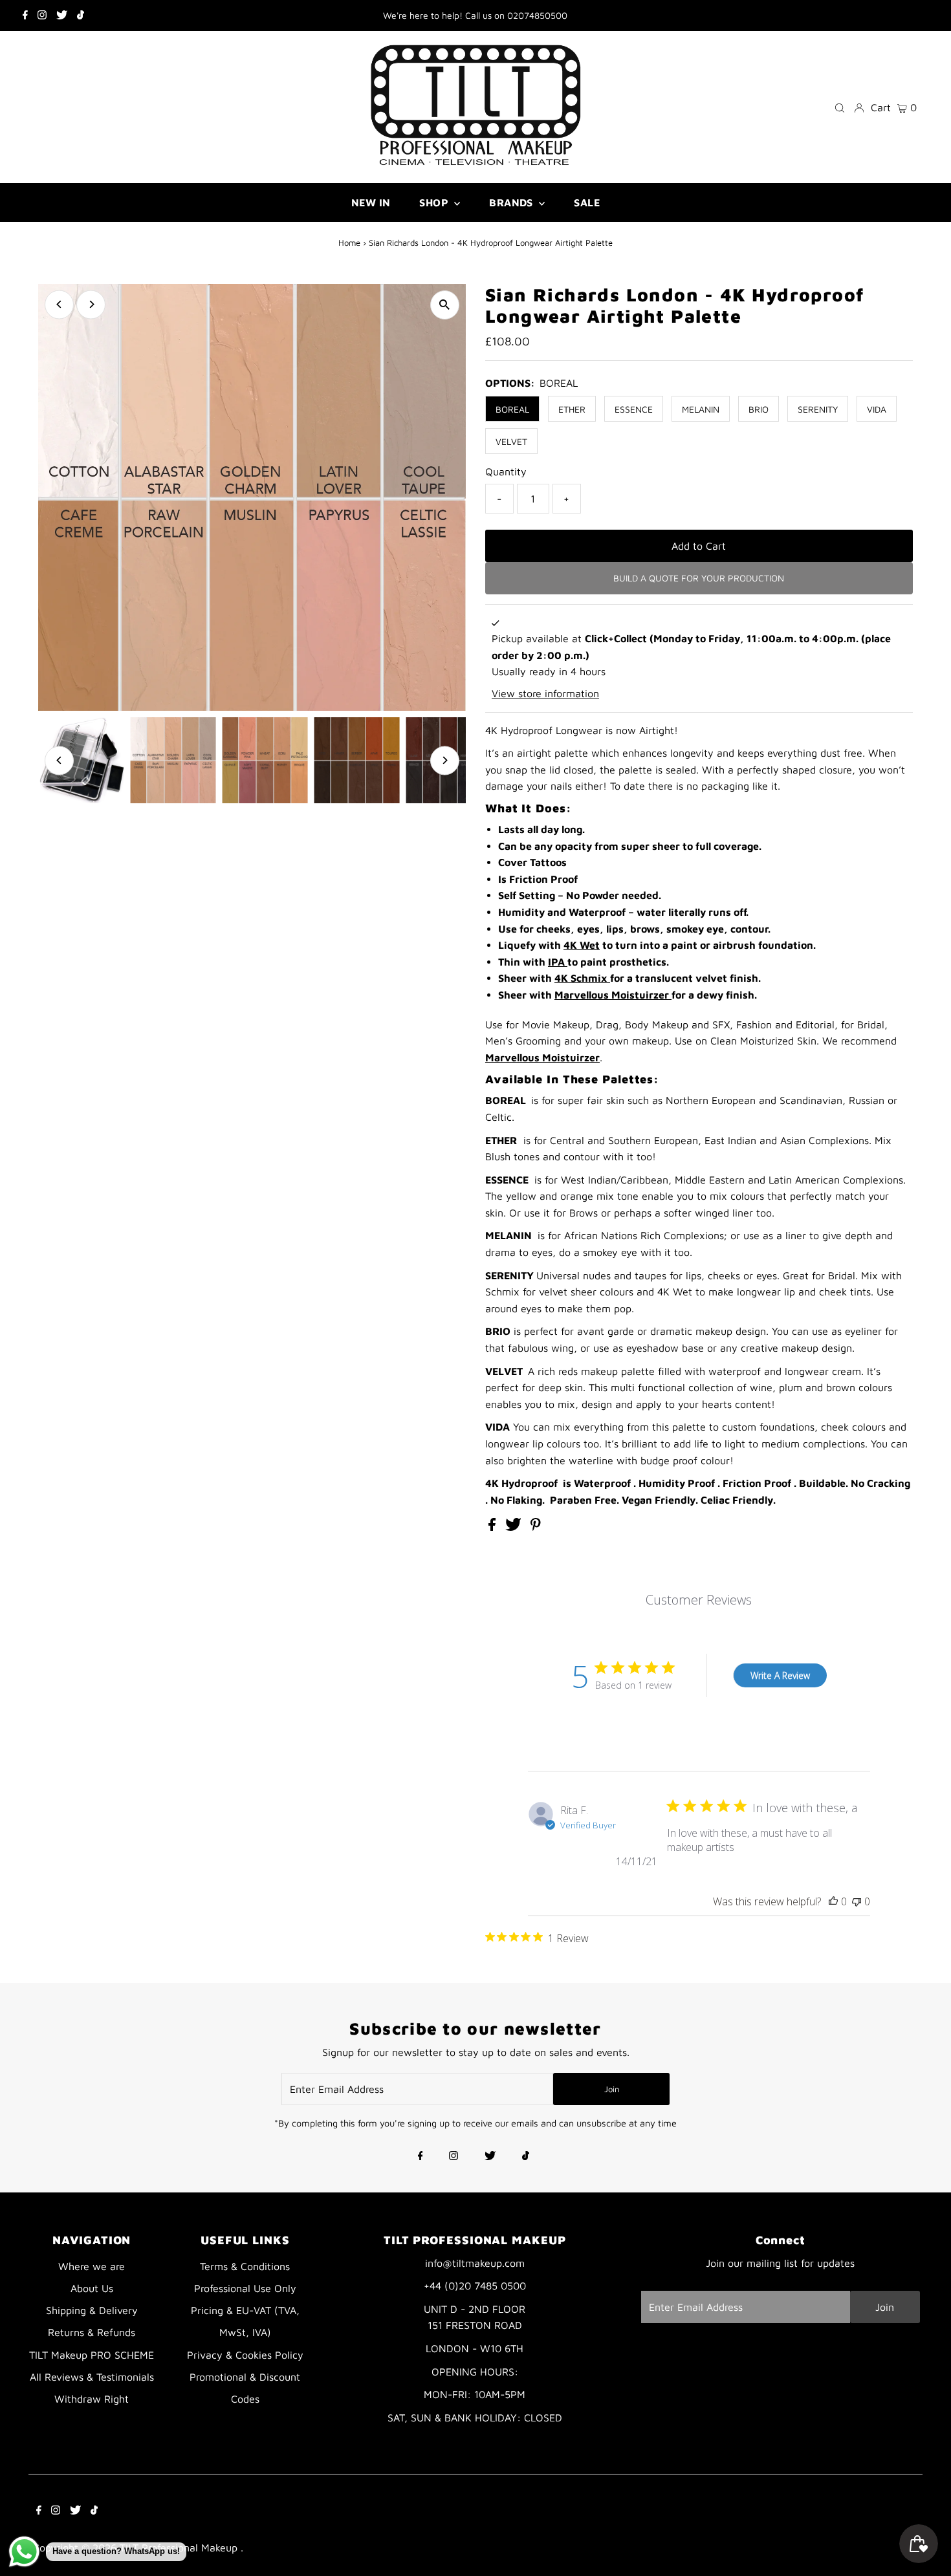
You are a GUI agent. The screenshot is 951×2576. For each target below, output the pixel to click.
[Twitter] (62, 16)
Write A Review (780, 1675)
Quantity (506, 471)
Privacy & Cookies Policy (245, 2355)
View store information (545, 693)
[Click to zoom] (445, 305)
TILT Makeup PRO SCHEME (92, 2355)
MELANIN (701, 409)
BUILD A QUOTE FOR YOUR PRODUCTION (699, 578)
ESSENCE (634, 409)
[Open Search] (840, 107)
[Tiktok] (81, 16)
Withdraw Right (92, 2399)
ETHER (572, 409)
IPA (558, 962)
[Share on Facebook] (494, 1527)
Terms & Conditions (245, 2266)
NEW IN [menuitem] (371, 202)
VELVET (511, 441)
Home (349, 243)
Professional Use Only (245, 2288)
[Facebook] (25, 16)
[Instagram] (42, 16)
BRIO (759, 409)
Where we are (92, 2266)
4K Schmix (582, 978)
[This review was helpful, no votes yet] (833, 1901)
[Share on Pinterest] (536, 1527)
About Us (92, 2288)
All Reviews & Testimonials (92, 2377)
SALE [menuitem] (587, 202)
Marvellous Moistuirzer (613, 995)
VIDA (877, 409)
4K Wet (582, 945)
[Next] (91, 304)
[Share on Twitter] (515, 1527)
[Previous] (59, 304)
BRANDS (512, 202)
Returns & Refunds (92, 2332)
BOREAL (512, 409)
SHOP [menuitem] (435, 202)
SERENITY (818, 409)
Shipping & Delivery (92, 2310)
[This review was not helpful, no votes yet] (857, 1901)
